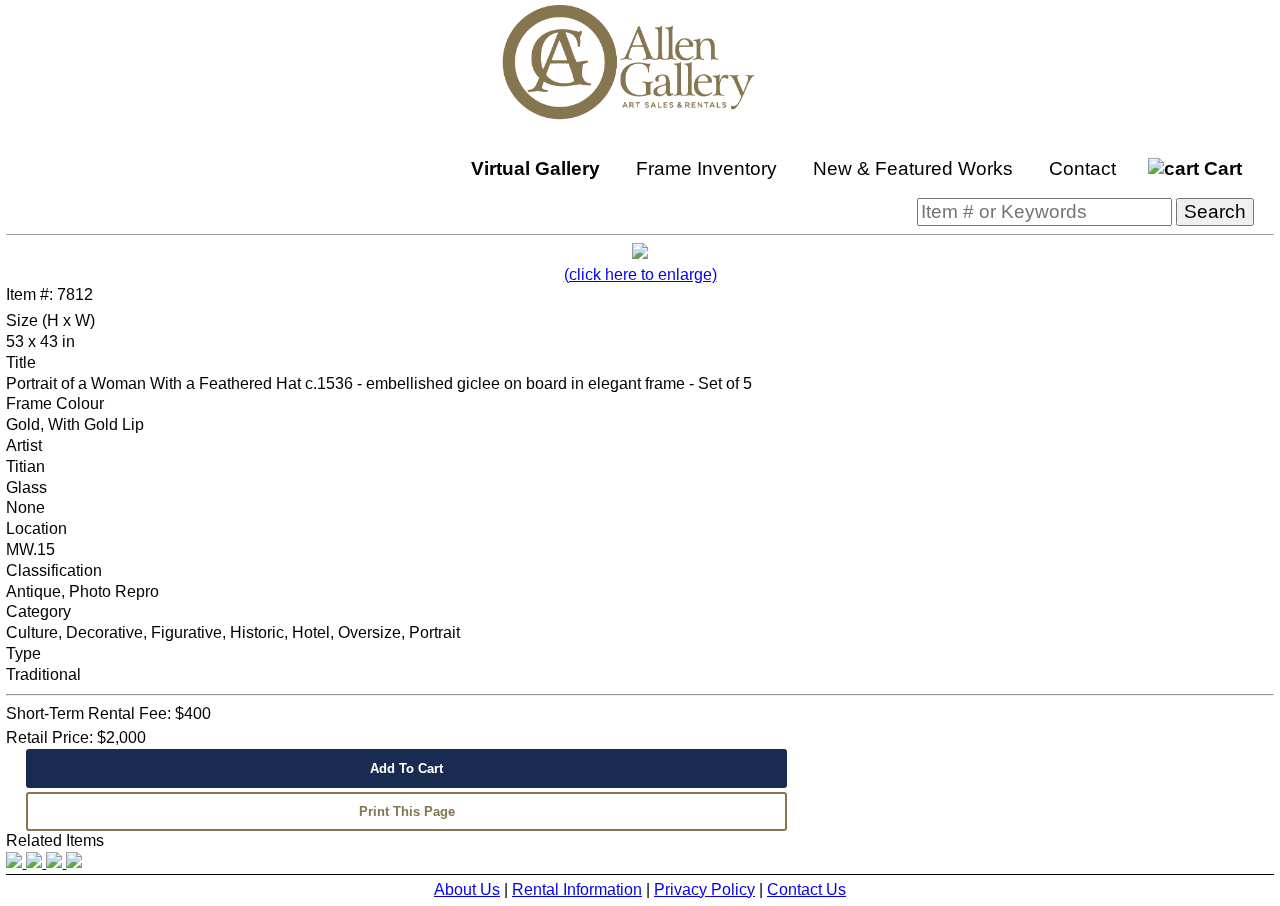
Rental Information (577, 889)
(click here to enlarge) (640, 274)
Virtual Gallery (535, 168)
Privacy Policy (704, 889)
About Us (467, 889)
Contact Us (806, 889)
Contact (1082, 168)
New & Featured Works (913, 168)
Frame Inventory (706, 168)
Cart (1220, 168)
